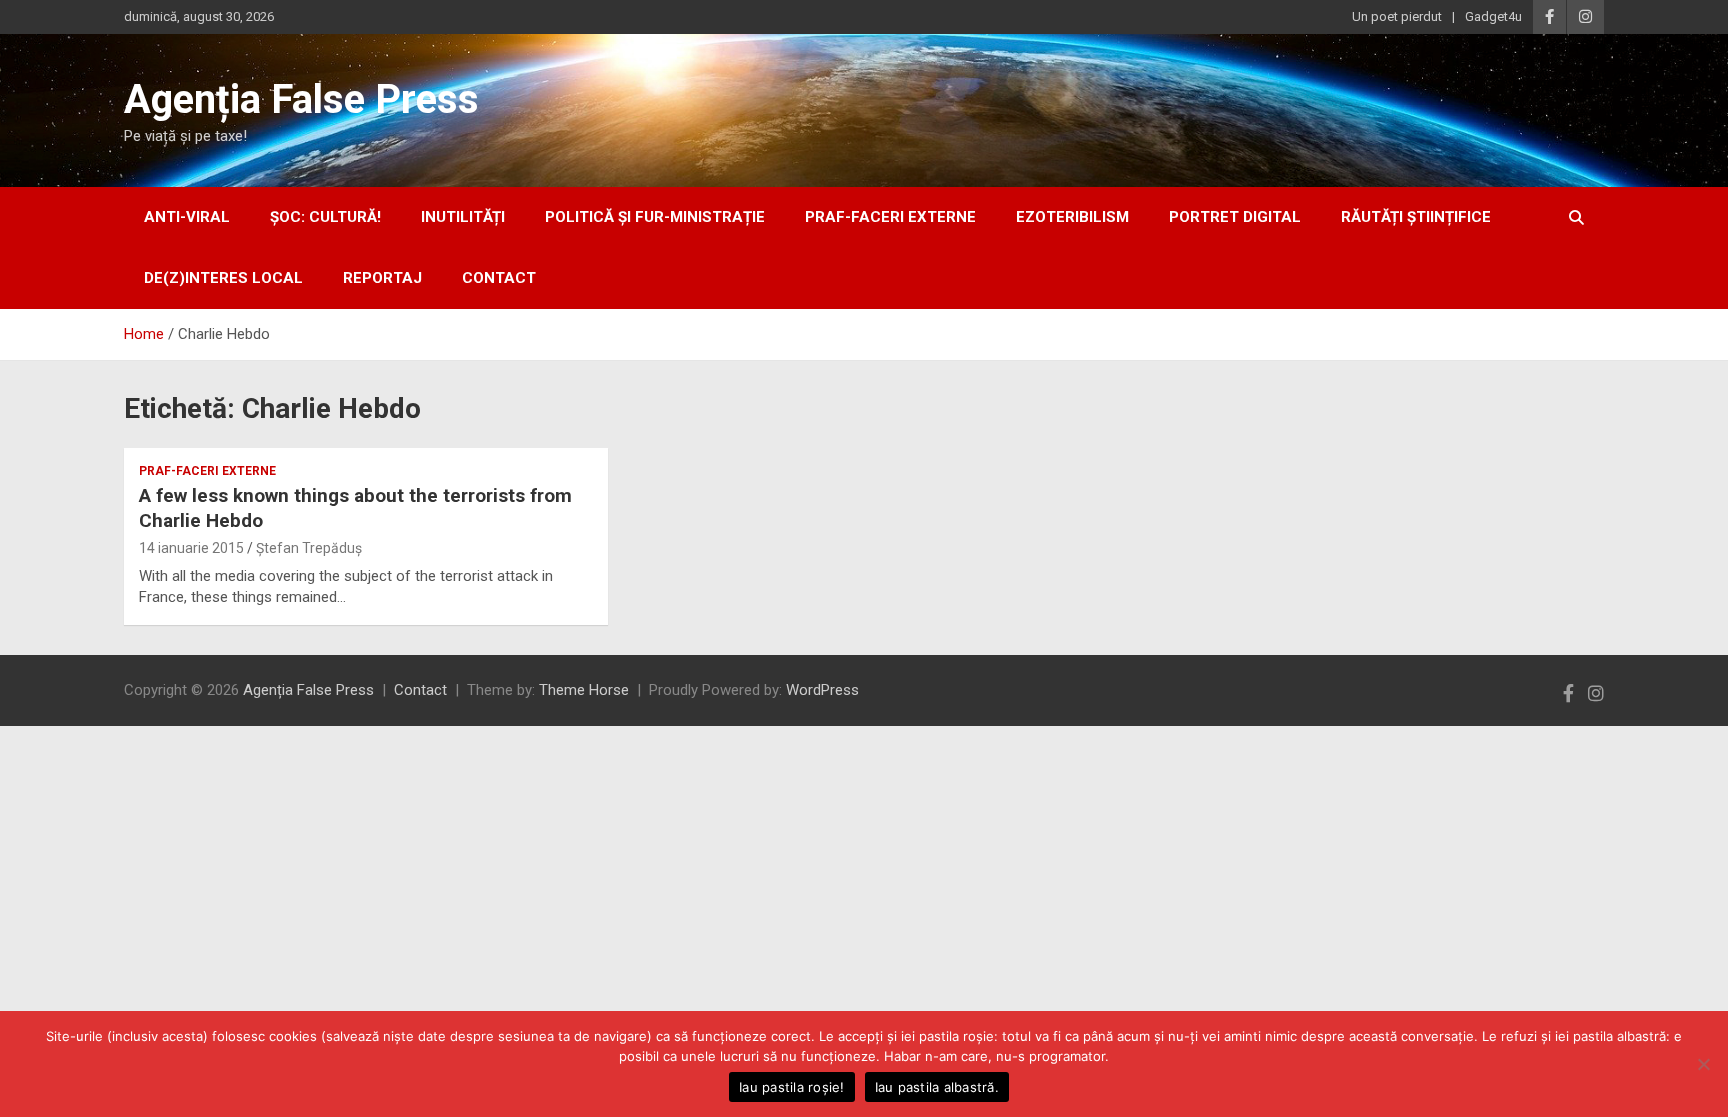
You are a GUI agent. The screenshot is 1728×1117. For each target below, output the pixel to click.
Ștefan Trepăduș (309, 548)
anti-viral (187, 217)
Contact (499, 278)
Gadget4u (1493, 16)
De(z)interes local (223, 278)
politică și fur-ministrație (655, 217)
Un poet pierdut (1397, 16)
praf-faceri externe (890, 217)
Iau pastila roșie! (792, 1087)
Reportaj (382, 278)
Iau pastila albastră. (937, 1087)
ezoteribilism (1072, 217)
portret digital (1235, 217)
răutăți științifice (1416, 217)
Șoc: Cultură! (325, 217)
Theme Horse (584, 690)
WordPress (822, 690)
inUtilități (463, 217)
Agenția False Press (301, 99)
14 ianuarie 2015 (191, 548)
